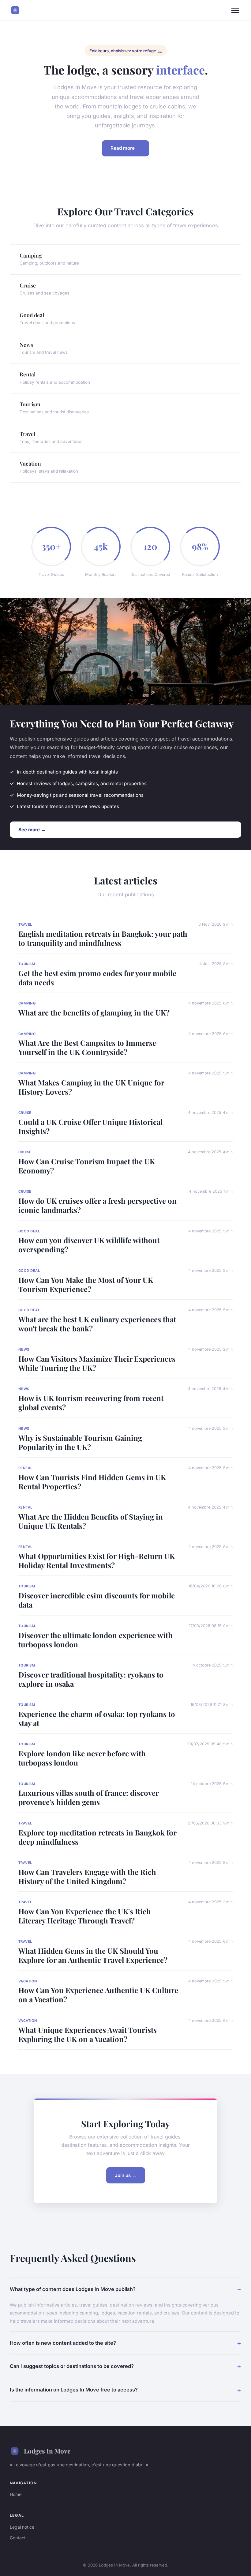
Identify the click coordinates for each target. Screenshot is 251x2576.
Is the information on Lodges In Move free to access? (74, 2390)
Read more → (125, 148)
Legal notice (22, 2527)
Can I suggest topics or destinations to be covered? (72, 2366)
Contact (18, 2538)
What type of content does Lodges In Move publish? (73, 2289)
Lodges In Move (47, 2451)
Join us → (126, 2175)
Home (16, 2494)
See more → (32, 830)
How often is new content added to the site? (63, 2343)
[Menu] (235, 10)
